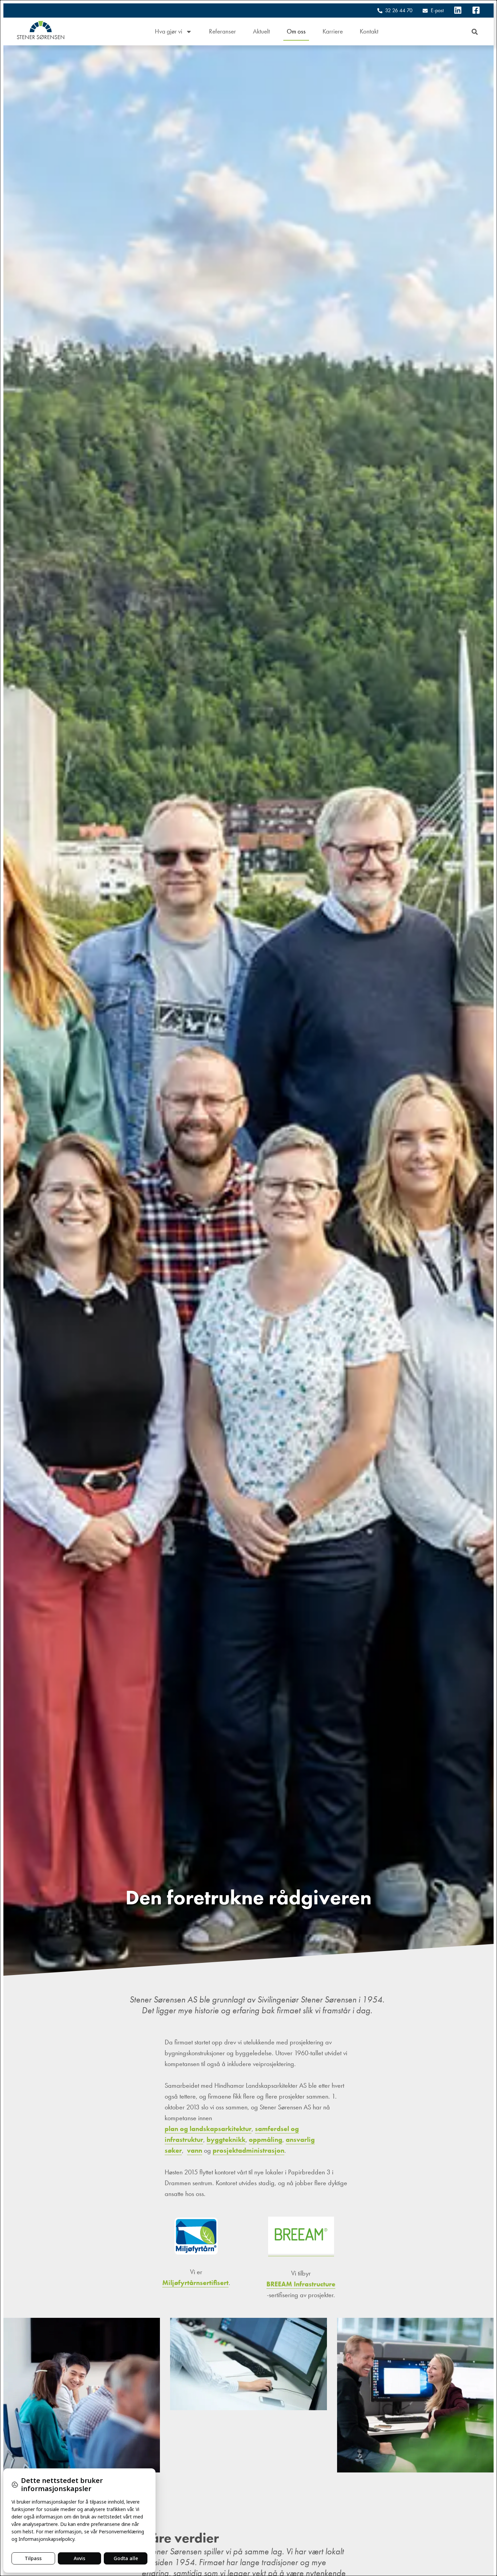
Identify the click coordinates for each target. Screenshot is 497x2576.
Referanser (222, 31)
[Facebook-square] (476, 10)
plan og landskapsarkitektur (208, 2129)
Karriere (333, 31)
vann (195, 2150)
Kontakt (369, 31)
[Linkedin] (458, 10)
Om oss (296, 31)
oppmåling (266, 2140)
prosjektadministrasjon (249, 2150)
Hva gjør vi (169, 31)
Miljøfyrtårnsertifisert (195, 2283)
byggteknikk (226, 2140)
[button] (475, 32)
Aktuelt (261, 31)
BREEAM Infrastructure (301, 2284)
